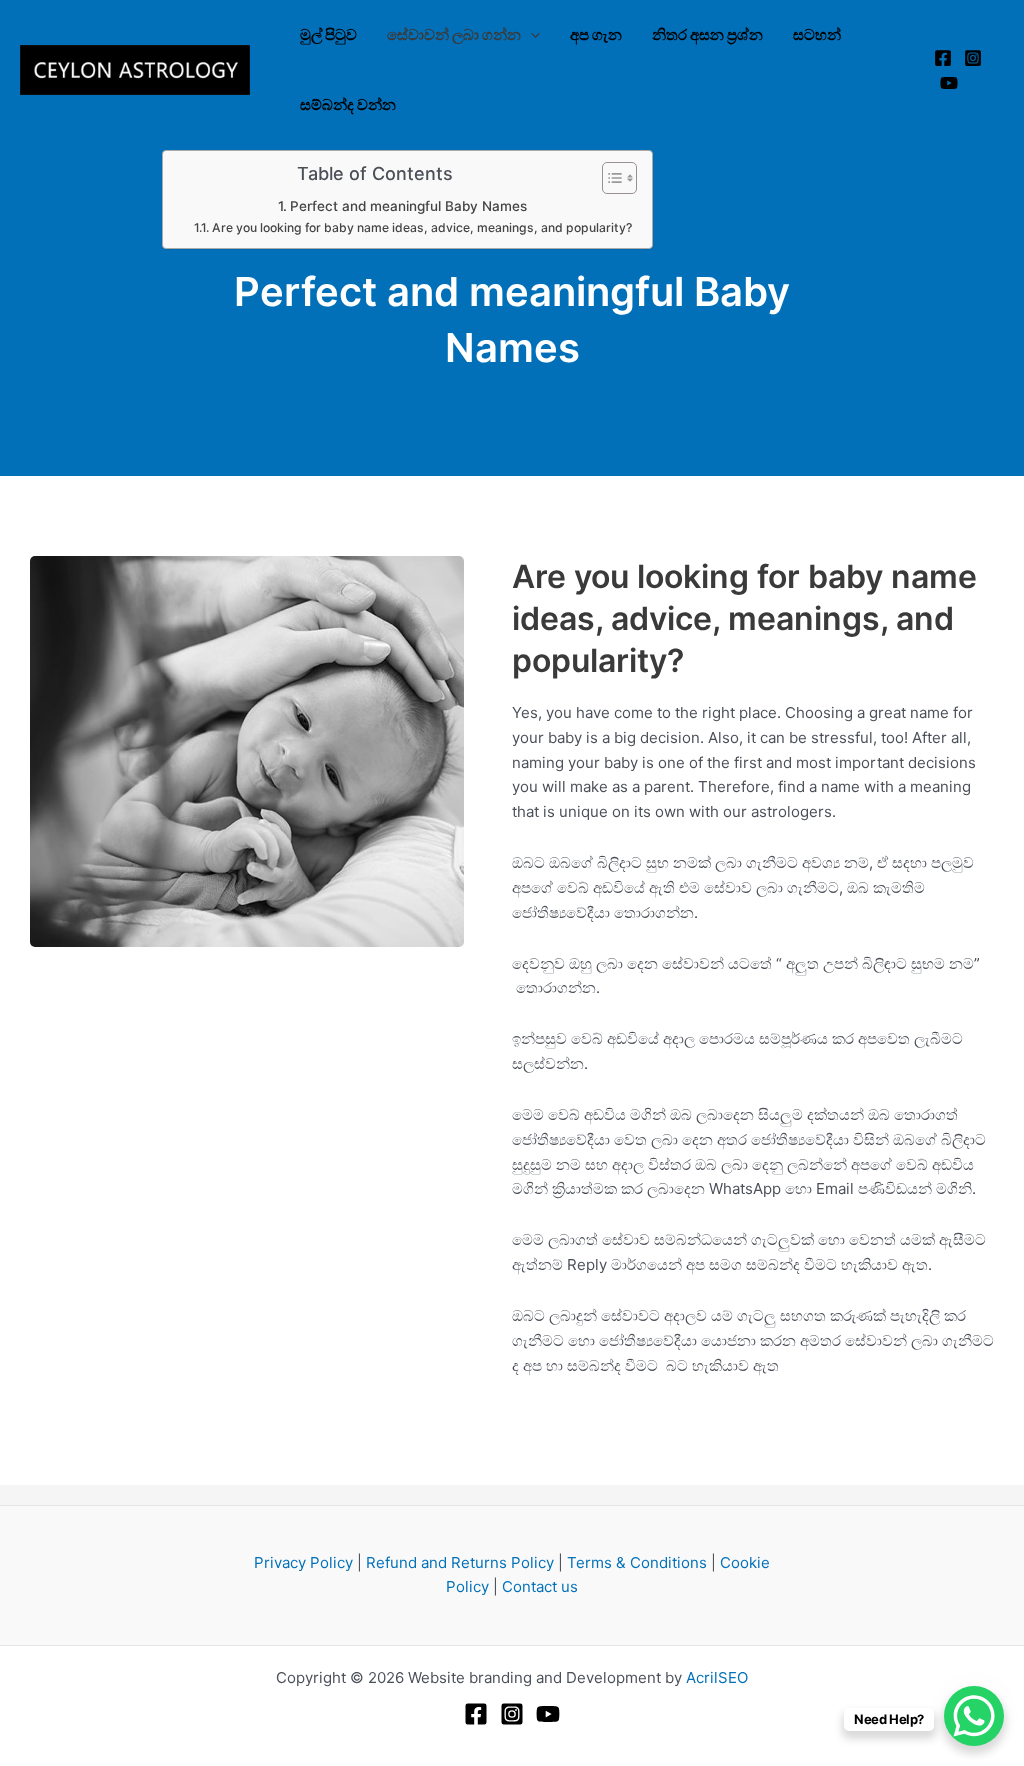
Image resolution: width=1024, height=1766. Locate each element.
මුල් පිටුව (328, 34)
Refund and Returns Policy (460, 1562)
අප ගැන (596, 34)
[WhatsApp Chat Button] (974, 1716)
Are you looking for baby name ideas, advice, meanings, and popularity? (421, 227)
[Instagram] (973, 58)
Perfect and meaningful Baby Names (408, 206)
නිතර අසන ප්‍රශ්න (707, 34)
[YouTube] (949, 83)
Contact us (540, 1586)
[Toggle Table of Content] (609, 178)
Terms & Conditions (637, 1562)
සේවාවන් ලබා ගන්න (454, 34)
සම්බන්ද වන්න (348, 104)
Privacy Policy (303, 1562)
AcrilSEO (717, 1677)
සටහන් (817, 34)
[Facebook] (943, 58)
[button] (530, 35)
